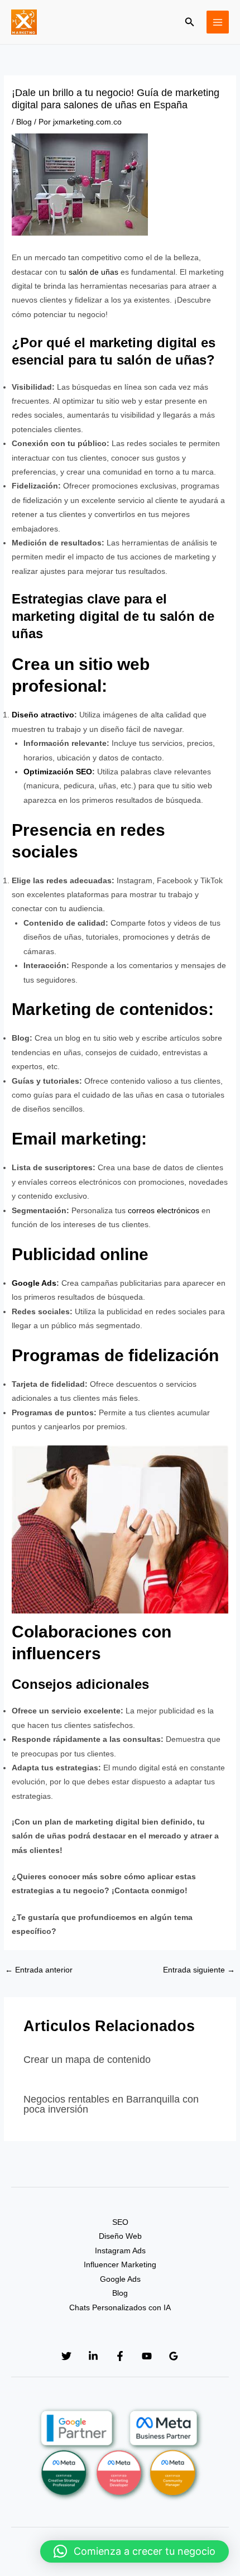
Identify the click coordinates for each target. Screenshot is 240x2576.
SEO (120, 2222)
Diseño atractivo (43, 715)
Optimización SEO (58, 772)
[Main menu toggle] (218, 22)
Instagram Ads (120, 2251)
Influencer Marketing (120, 2265)
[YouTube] (147, 2356)
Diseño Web (120, 2236)
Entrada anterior (39, 1970)
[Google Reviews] (174, 2356)
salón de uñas (93, 272)
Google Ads (34, 1283)
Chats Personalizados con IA (120, 2308)
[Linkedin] (93, 2356)
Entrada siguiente (199, 1970)
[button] (190, 22)
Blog (24, 122)
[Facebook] (120, 2356)
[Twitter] (66, 2356)
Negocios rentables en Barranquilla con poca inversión (111, 2104)
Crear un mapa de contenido (87, 2059)
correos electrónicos (164, 1211)
